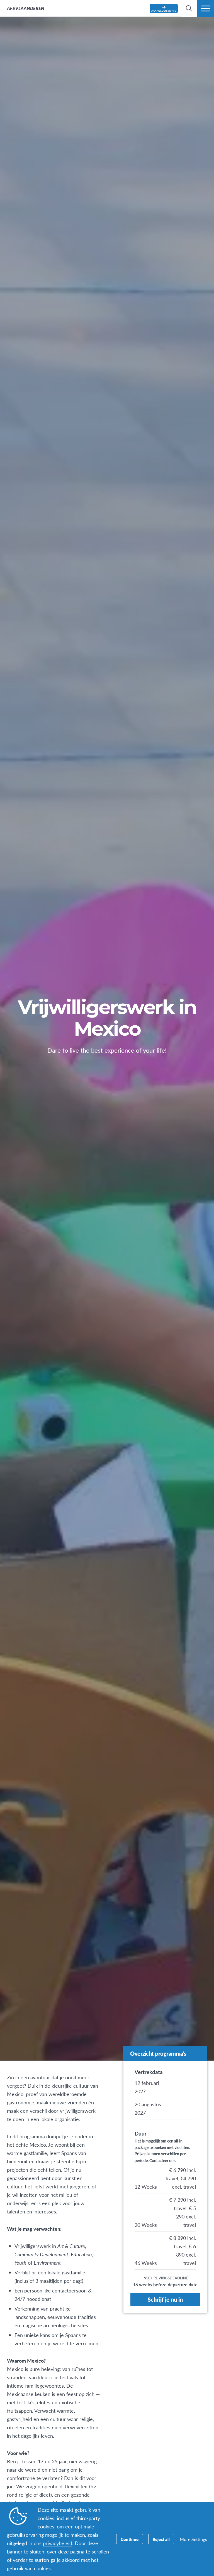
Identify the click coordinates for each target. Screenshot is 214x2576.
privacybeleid (58, 2543)
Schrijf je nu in (165, 2299)
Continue (130, 2539)
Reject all (161, 2539)
